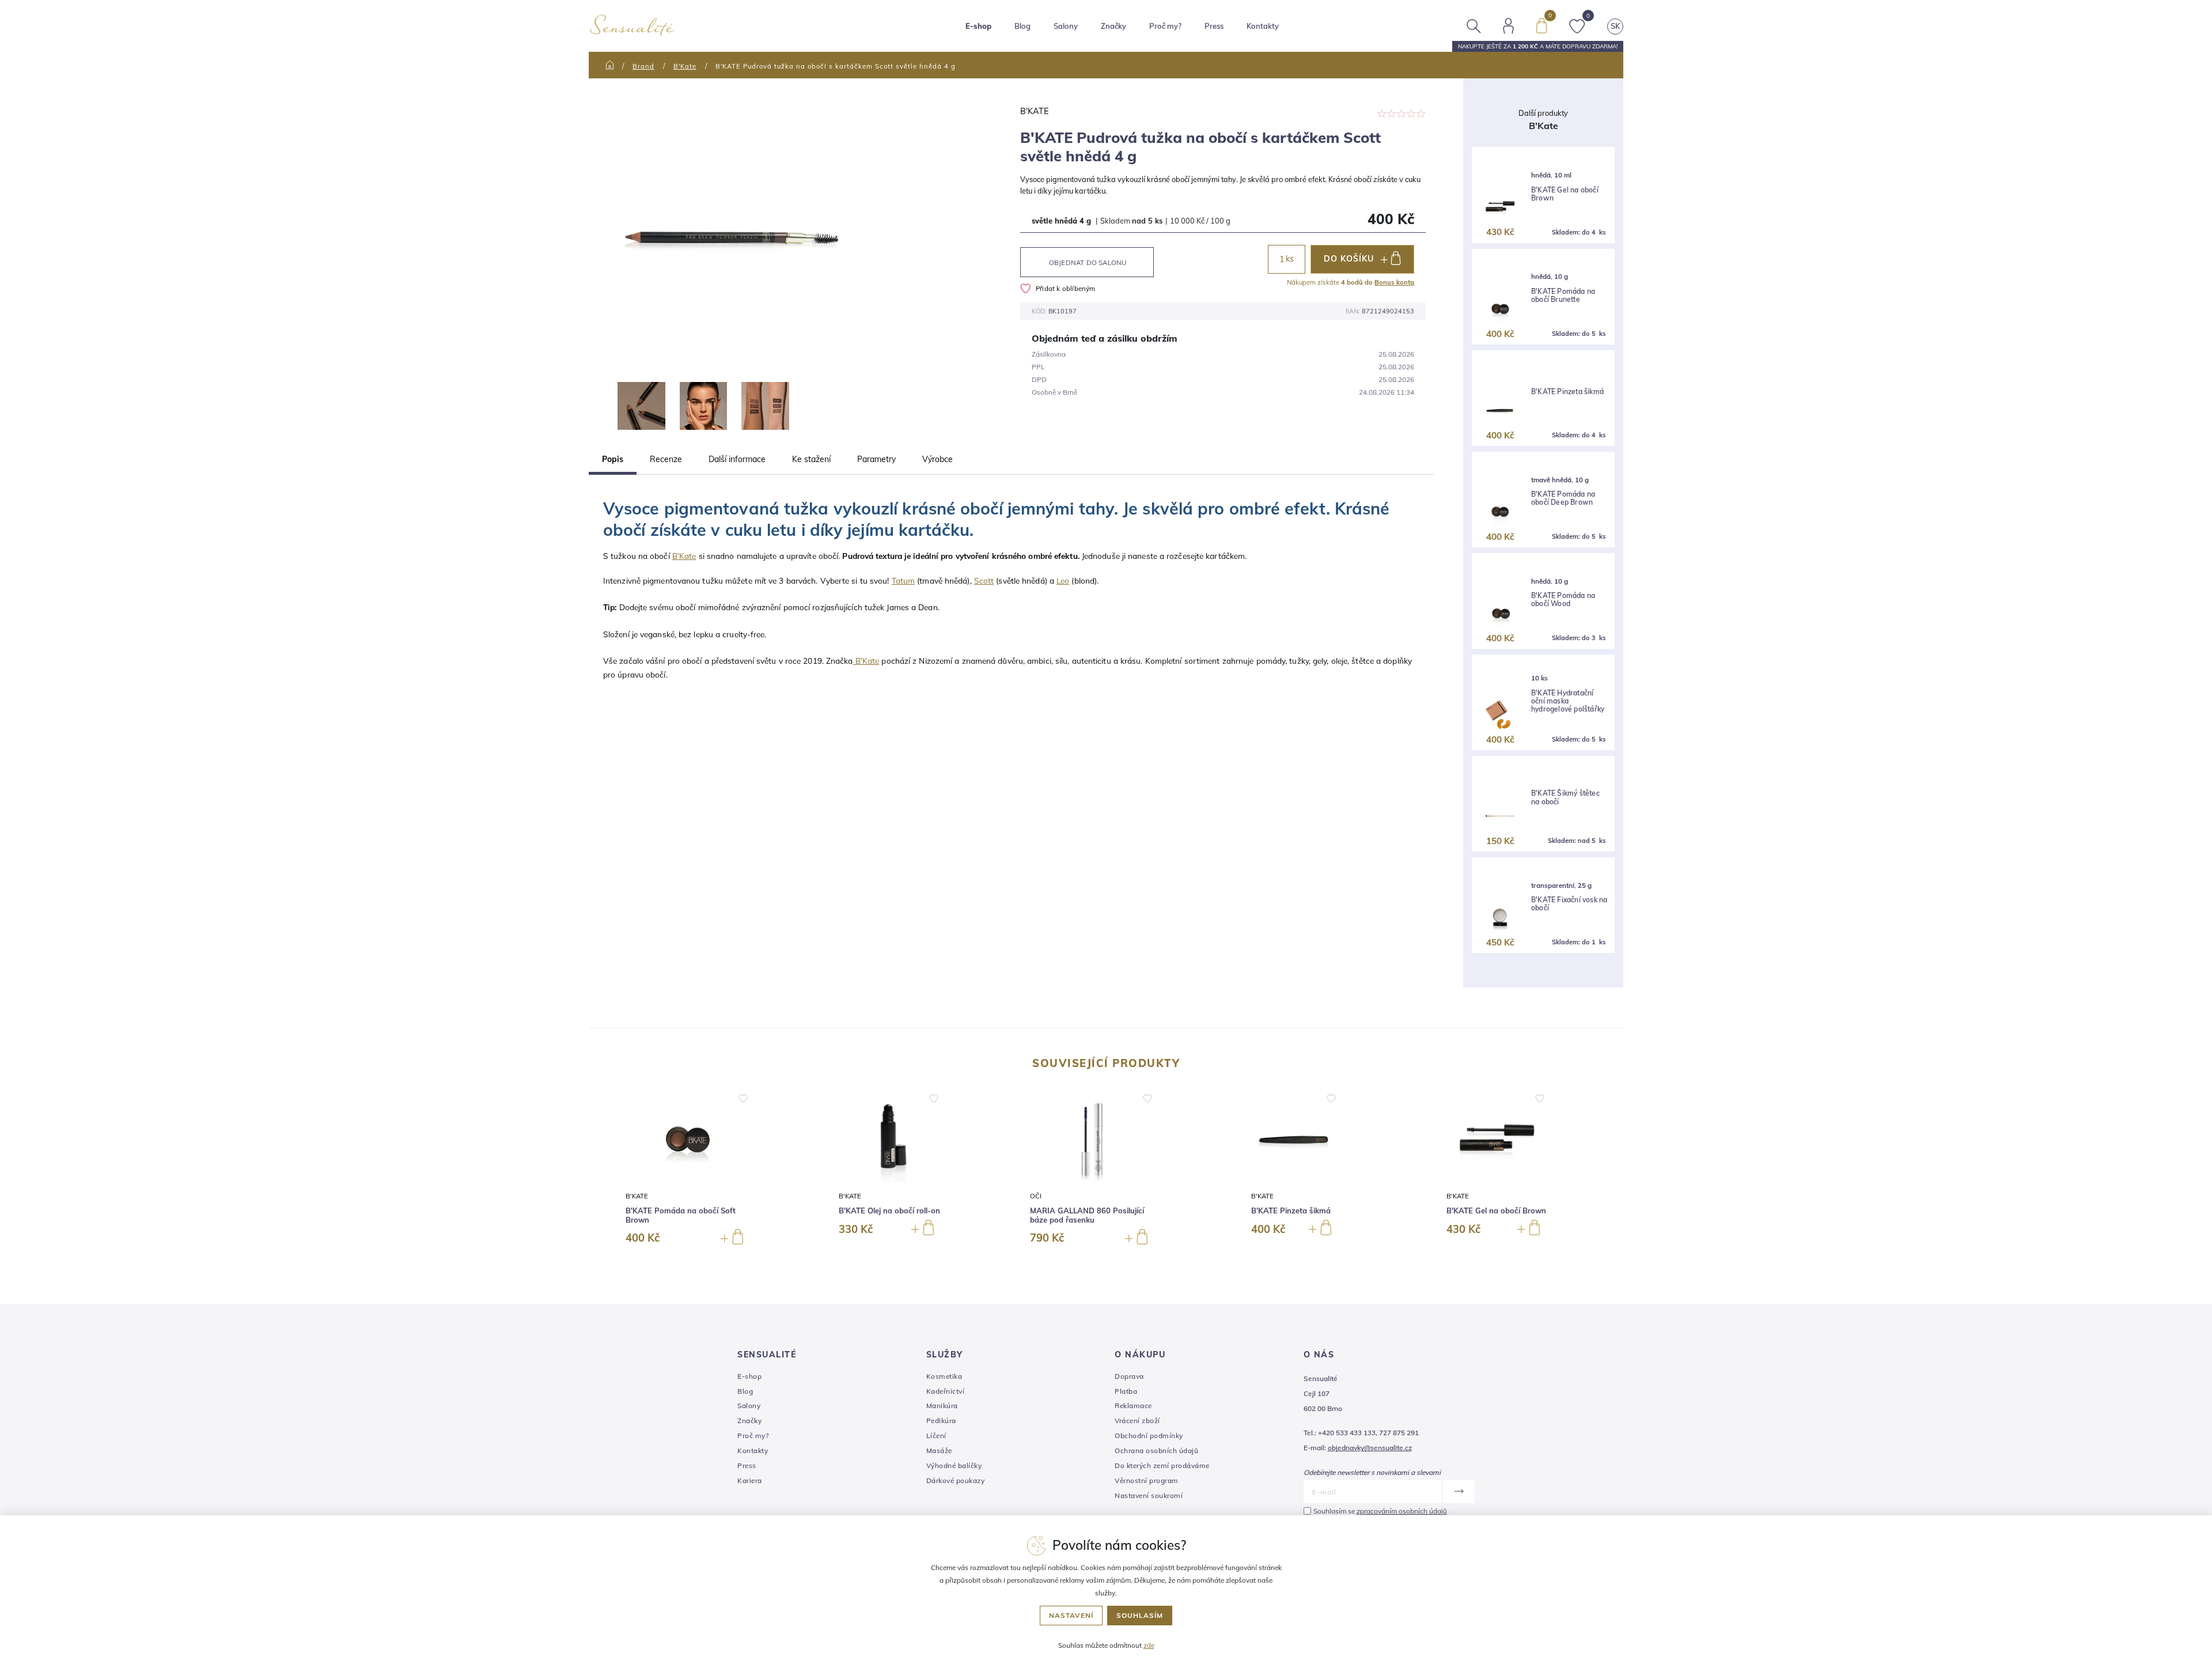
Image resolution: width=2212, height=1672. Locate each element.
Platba (1126, 1391)
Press (1214, 26)
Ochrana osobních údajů (1156, 1450)
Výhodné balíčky (954, 1465)
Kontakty (1263, 26)
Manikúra (942, 1406)
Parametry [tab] (876, 459)
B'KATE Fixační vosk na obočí (1569, 904)
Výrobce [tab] (938, 459)
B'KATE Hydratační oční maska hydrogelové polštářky (1568, 701)
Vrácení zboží (1137, 1421)
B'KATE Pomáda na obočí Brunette (1563, 296)
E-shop (749, 1376)
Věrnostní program (1147, 1480)
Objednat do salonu (1088, 262)
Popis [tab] (613, 459)
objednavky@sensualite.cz (1370, 1448)
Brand (643, 66)
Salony (749, 1406)
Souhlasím (1140, 1615)
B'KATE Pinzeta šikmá (1567, 392)
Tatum (904, 580)
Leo (1063, 580)
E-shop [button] (978, 26)
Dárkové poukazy (956, 1480)
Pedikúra (941, 1421)
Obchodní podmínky (1149, 1435)
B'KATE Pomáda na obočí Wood (1563, 600)
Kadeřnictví (946, 1391)
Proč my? (1165, 26)
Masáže (939, 1450)
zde (1149, 1645)
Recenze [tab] (666, 459)
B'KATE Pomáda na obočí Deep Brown (1563, 498)
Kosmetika (944, 1376)
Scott (984, 580)
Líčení (936, 1435)
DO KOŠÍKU (1349, 259)
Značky (1113, 26)
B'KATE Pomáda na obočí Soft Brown (681, 1215)
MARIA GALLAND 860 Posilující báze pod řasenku (1087, 1215)
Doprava (1129, 1376)
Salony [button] (1066, 26)
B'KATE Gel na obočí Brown (1565, 194)
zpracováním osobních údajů (1402, 1511)
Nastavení (1071, 1615)
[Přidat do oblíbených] (743, 1098)
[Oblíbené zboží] (1577, 25)
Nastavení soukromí (1149, 1495)
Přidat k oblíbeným (1066, 288)
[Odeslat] (1458, 1492)
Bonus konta (1394, 282)
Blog (1022, 26)
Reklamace (1133, 1406)
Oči (1036, 1196)
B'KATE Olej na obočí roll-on (889, 1211)
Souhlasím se (1380, 1511)
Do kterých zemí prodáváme (1162, 1465)
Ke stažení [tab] (811, 459)
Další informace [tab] (737, 459)
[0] (1541, 25)
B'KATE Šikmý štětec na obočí (1565, 797)
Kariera (750, 1480)
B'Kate (685, 66)
